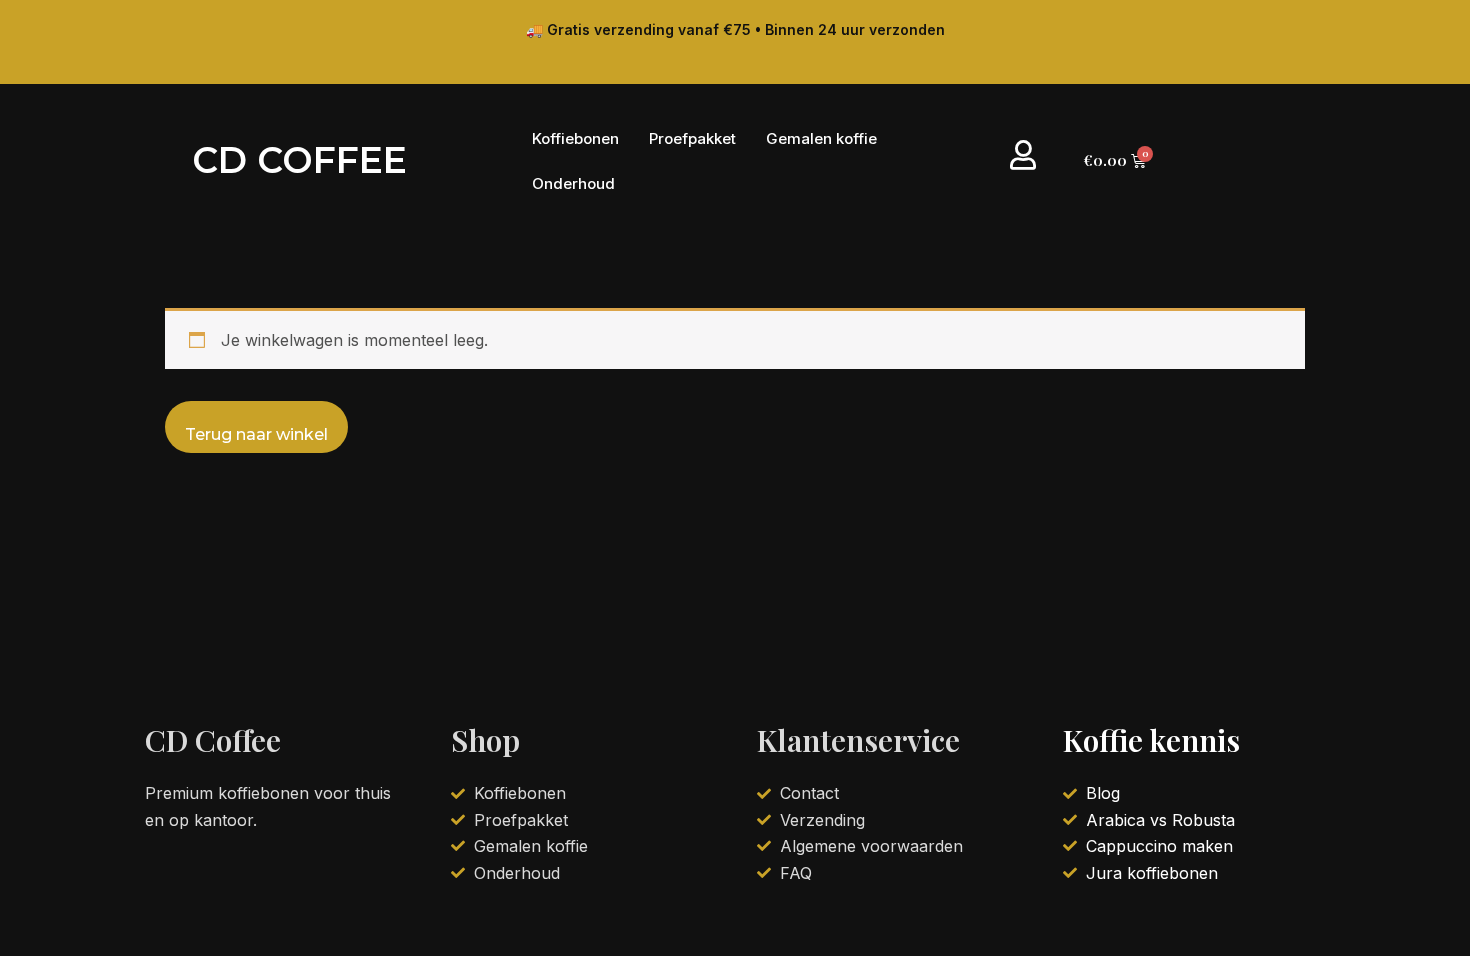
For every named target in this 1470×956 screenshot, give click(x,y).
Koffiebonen (575, 138)
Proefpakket (692, 138)
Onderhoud (573, 183)
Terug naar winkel (256, 434)
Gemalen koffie (821, 138)
